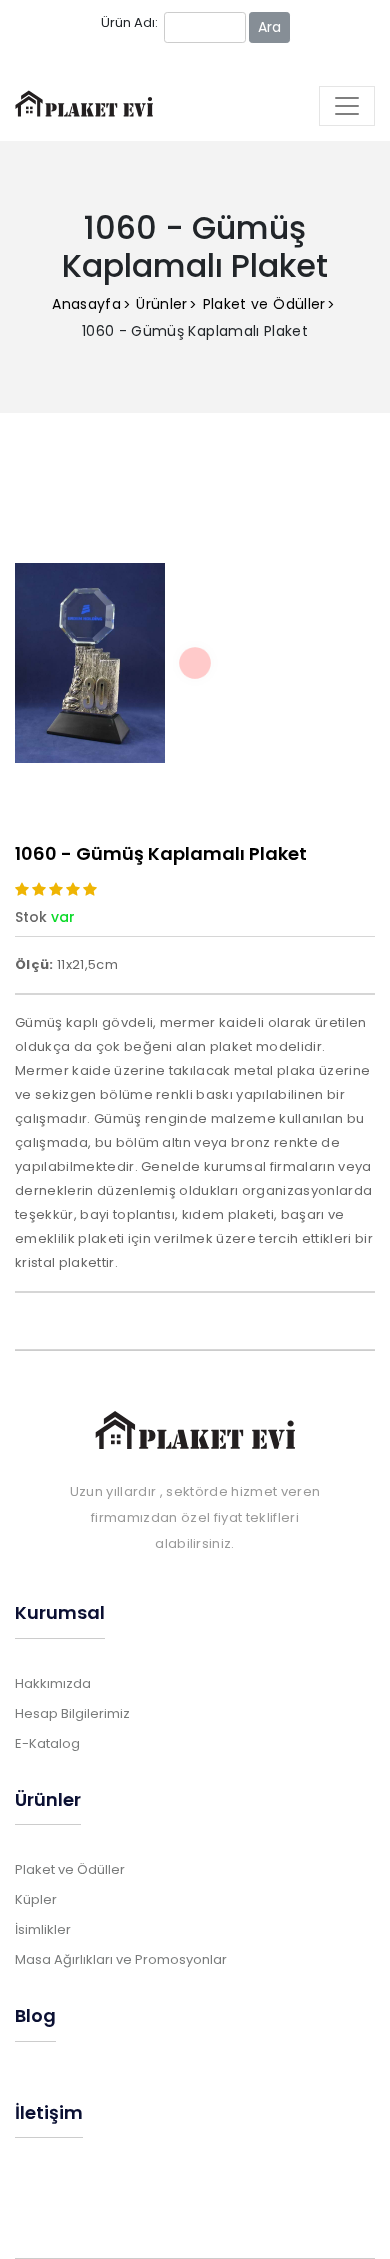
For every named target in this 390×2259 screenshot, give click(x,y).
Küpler (36, 1899)
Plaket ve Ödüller (264, 304)
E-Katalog (47, 1743)
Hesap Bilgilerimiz (72, 1713)
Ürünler (161, 304)
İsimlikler (43, 1929)
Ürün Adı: (129, 22)
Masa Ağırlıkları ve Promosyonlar (121, 1959)
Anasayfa (86, 304)
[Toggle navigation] (347, 106)
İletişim (49, 2112)
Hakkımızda (53, 1683)
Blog (35, 2015)
